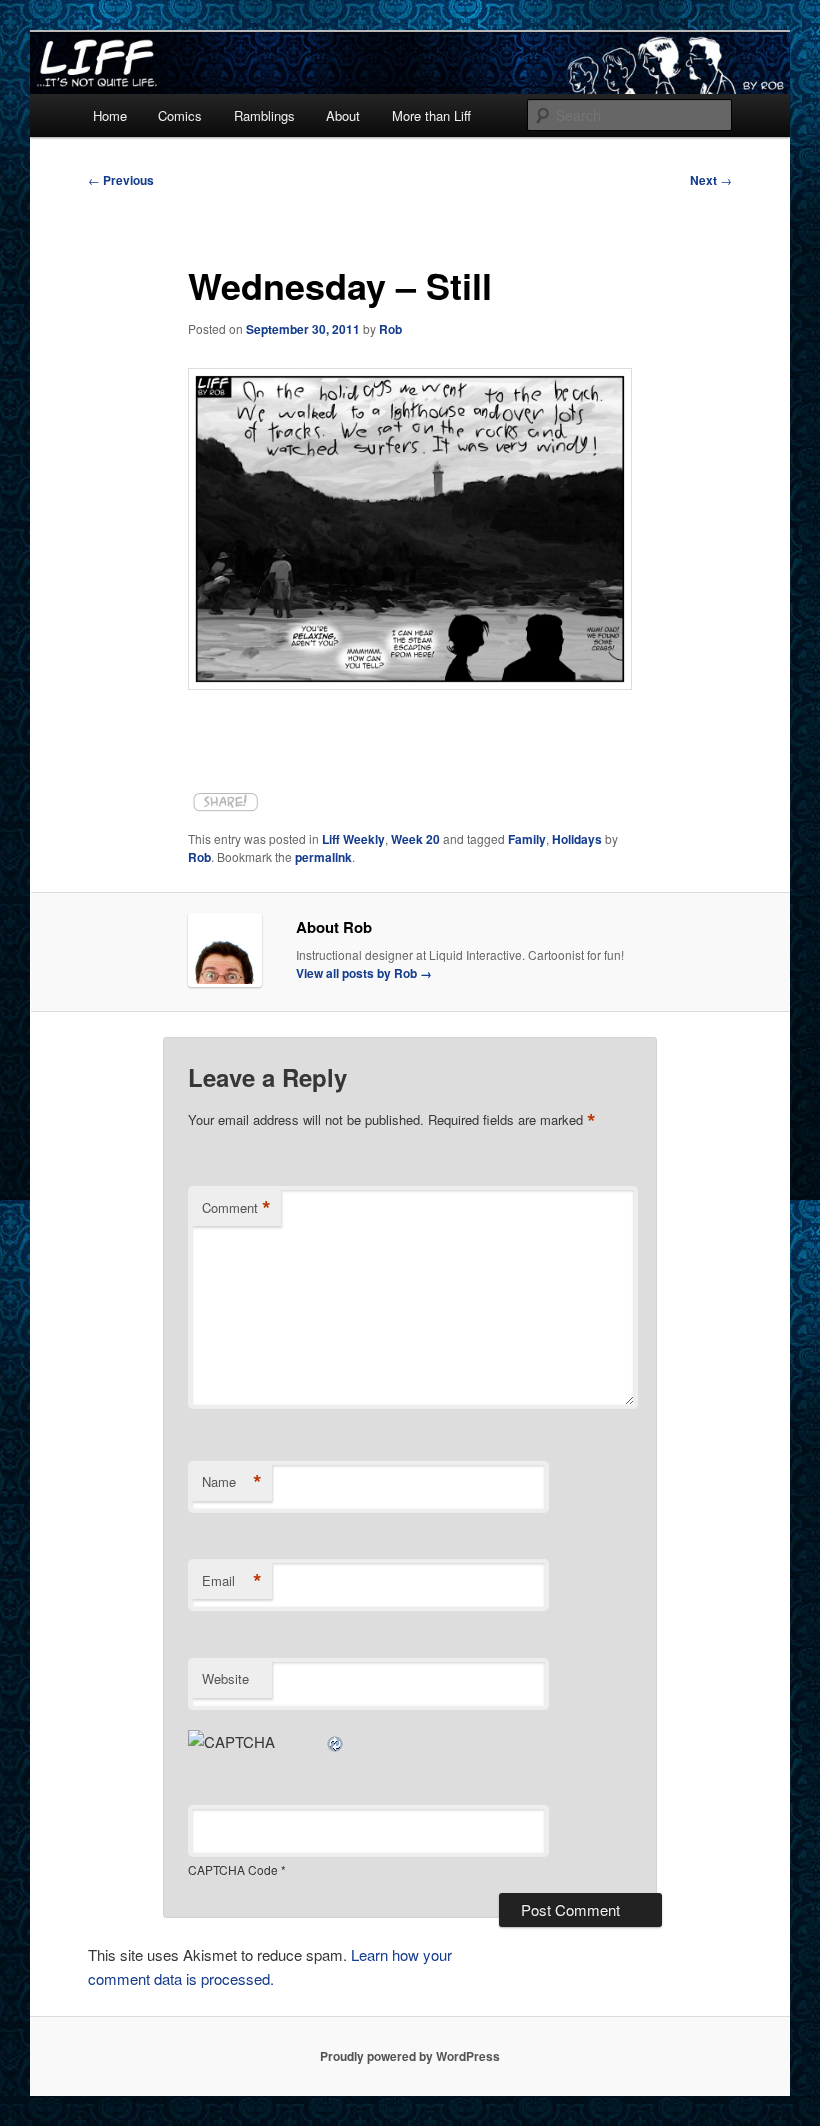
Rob (390, 329)
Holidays (577, 839)
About (343, 115)
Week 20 (415, 839)
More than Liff (431, 115)
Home (110, 115)
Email (232, 1581)
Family (527, 839)
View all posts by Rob (364, 973)
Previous (121, 180)
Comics (180, 115)
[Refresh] (336, 1741)
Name (232, 1482)
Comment (236, 1208)
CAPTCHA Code (233, 1869)
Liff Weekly (353, 839)
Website (225, 1678)
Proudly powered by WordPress (410, 2056)
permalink (323, 857)
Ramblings (264, 115)
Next (711, 180)
